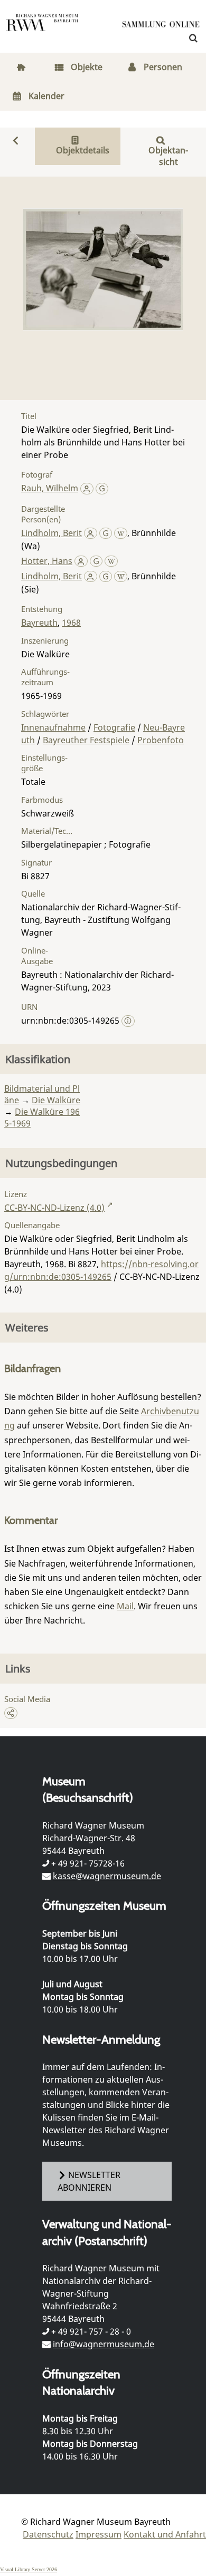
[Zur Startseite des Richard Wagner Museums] (42, 29)
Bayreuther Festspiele (86, 740)
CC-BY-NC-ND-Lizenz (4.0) (54, 1208)
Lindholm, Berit (51, 533)
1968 (71, 623)
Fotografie (114, 727)
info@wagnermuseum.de (104, 2344)
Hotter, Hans (47, 561)
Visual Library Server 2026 (29, 2569)
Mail (125, 1606)
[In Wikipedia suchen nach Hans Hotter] (111, 561)
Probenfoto (161, 740)
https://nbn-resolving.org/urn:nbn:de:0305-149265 (101, 1270)
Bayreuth (39, 623)
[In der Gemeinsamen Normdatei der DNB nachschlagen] (102, 488)
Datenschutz (48, 2534)
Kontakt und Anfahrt (165, 2534)
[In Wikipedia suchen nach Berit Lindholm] (121, 533)
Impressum (99, 2534)
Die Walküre (56, 1100)
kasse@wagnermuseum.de (107, 1876)
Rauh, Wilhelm (50, 488)
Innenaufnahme (53, 727)
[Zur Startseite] (161, 26)
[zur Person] (87, 488)
